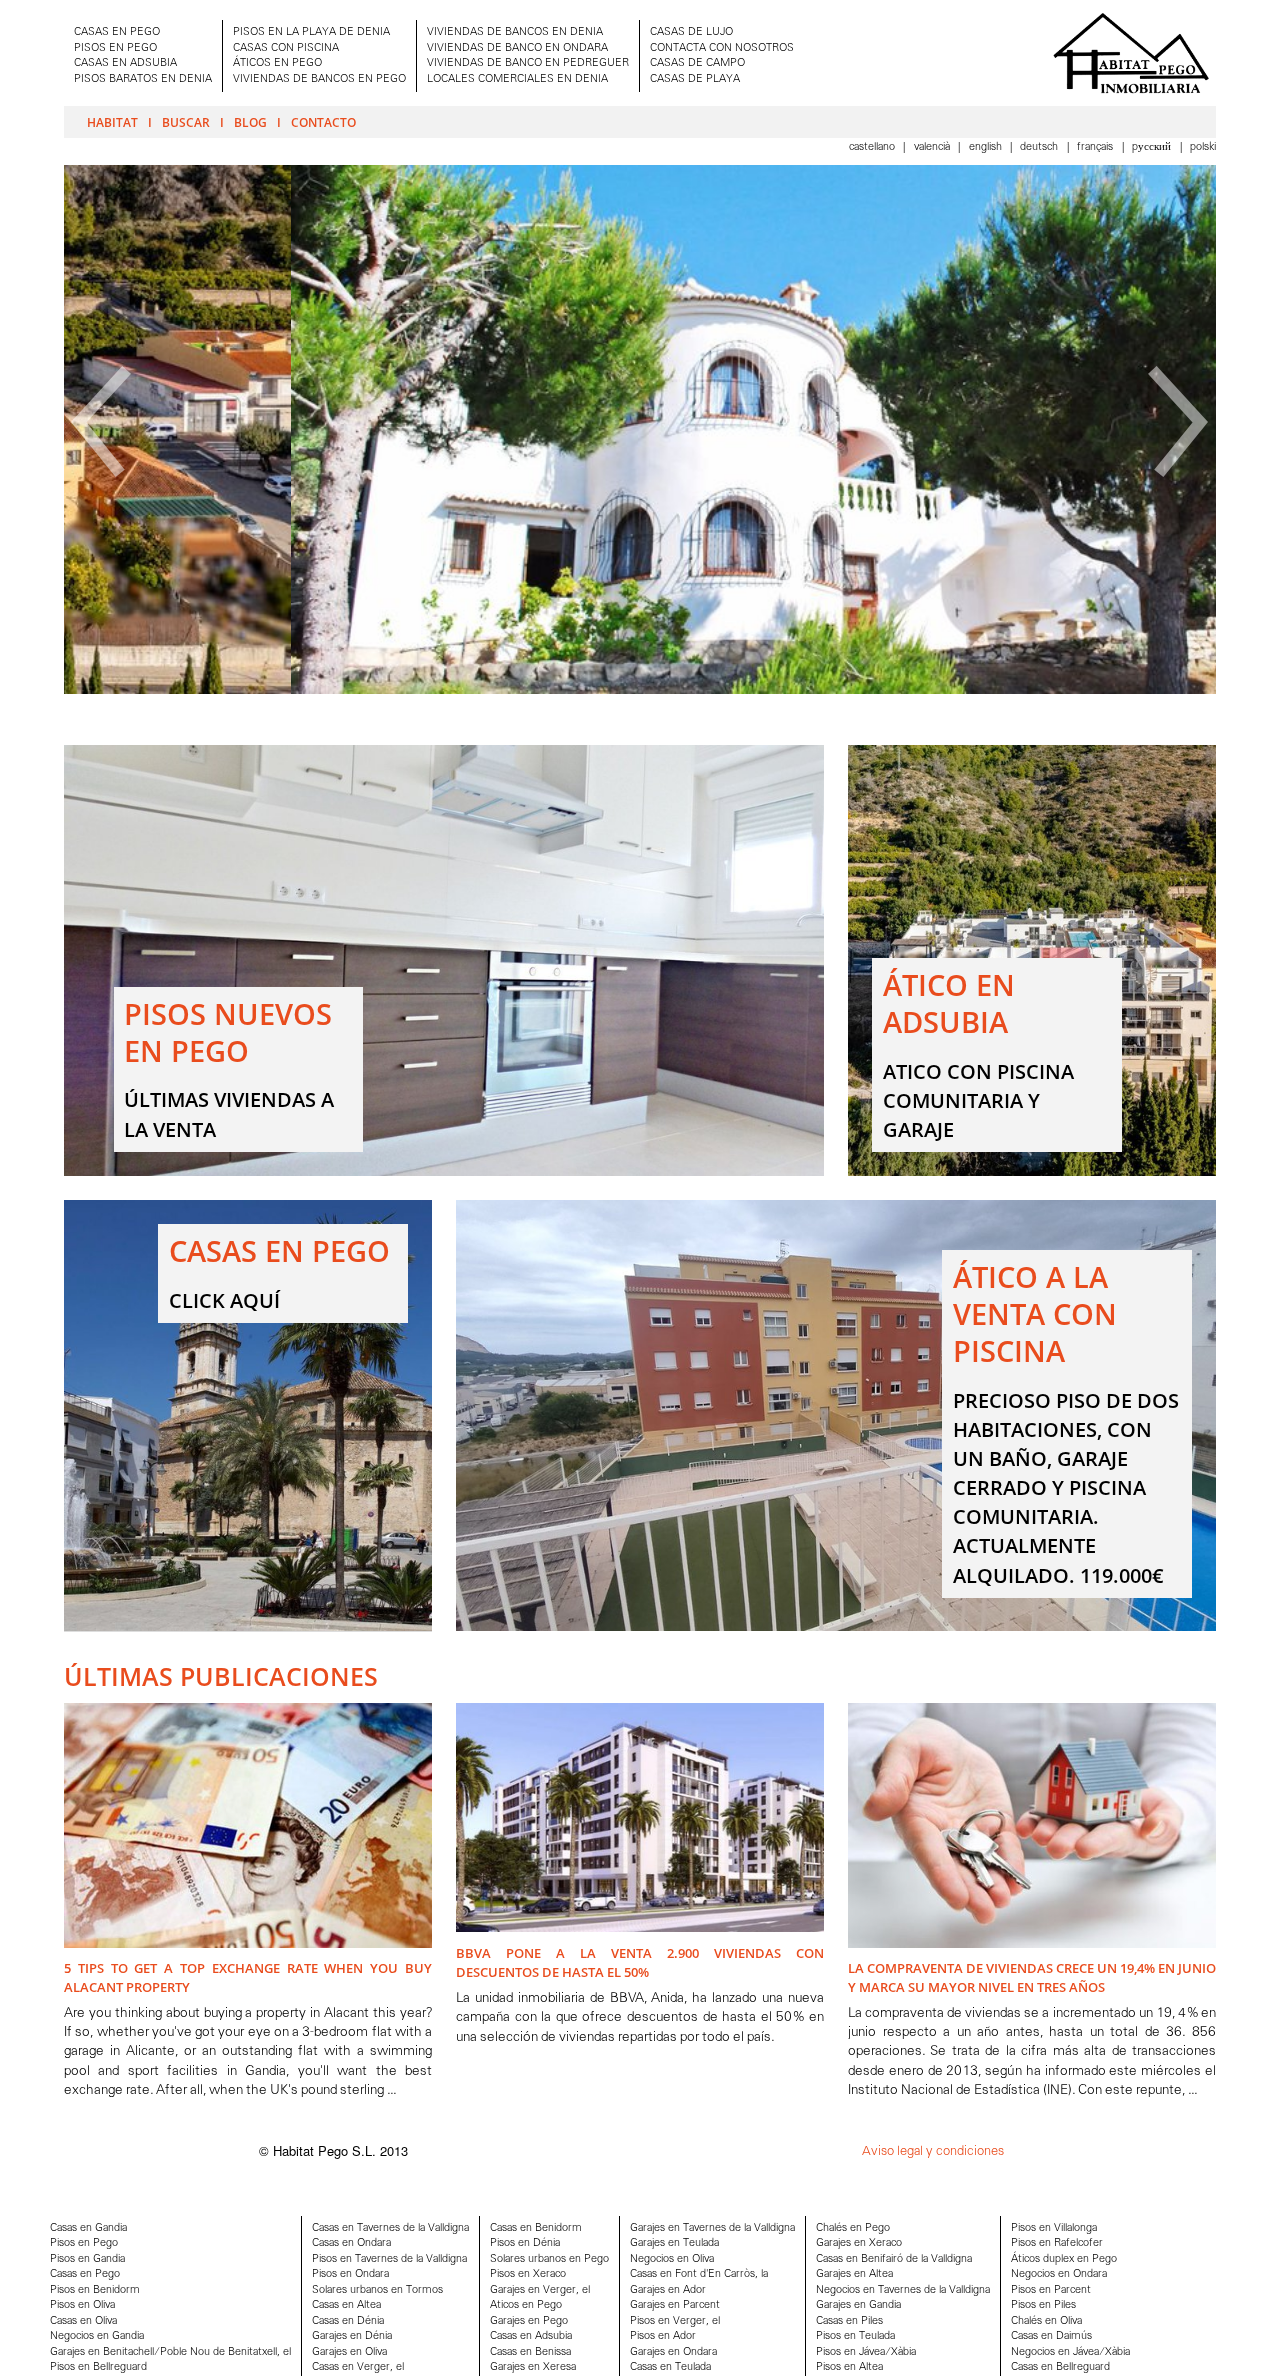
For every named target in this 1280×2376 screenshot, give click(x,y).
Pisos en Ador (663, 2336)
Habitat (112, 122)
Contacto (323, 122)
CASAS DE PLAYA (695, 79)
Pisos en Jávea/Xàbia (866, 2352)
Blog (250, 122)
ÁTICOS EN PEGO (277, 63)
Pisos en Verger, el (675, 2321)
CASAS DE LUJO (691, 32)
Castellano (873, 147)
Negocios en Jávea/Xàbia (1070, 2352)
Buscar (186, 122)
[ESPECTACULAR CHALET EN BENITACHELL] (640, 690)
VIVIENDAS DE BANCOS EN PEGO (319, 79)
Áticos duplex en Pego (1064, 2259)
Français (1096, 147)
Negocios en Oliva (672, 2259)
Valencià (933, 147)
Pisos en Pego (84, 2243)
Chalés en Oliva (1046, 2321)
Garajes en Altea (854, 2274)
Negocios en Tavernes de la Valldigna (903, 2290)
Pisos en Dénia (525, 2243)
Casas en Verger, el (358, 2367)
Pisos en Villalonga (1054, 2228)
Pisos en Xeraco (528, 2274)
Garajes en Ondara (673, 2352)
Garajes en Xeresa (533, 2367)
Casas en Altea (346, 2305)
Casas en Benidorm (536, 2228)
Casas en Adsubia (531, 2336)
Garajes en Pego (529, 2321)
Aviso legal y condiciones (933, 2151)
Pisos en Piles (1043, 2305)
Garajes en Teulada (674, 2243)
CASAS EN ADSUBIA (125, 63)
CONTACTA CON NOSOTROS (722, 48)
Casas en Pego (85, 2274)
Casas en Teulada (670, 2367)
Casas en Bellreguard (1060, 2367)
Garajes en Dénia (352, 2336)
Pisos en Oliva (82, 2305)
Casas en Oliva (83, 2321)
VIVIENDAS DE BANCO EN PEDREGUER (528, 63)
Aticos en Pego (526, 2305)
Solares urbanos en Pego (549, 2259)
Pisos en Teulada (855, 2336)
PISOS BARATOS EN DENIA (143, 79)
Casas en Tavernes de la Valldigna (390, 2228)
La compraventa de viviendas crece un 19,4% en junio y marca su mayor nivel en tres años (1032, 1977)
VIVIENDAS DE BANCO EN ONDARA (517, 48)
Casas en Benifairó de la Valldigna (894, 2259)
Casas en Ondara (351, 2243)
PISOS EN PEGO (115, 48)
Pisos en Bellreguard (98, 2367)
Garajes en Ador (668, 2290)
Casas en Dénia (348, 2321)
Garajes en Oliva (349, 2352)
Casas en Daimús (1051, 2336)
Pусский (1153, 147)
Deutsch (1040, 147)
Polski (1203, 147)
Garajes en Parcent (675, 2305)
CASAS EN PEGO (117, 32)
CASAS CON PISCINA (286, 48)
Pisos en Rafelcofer (1057, 2243)
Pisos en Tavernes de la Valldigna (389, 2259)
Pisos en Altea (849, 2367)
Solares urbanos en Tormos (377, 2290)
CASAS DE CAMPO (697, 63)
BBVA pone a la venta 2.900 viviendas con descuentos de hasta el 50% (640, 1962)
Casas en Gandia (88, 2228)
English (987, 147)
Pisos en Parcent (1051, 2290)
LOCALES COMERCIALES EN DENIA (517, 79)
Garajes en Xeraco (859, 2243)
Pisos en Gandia (87, 2259)
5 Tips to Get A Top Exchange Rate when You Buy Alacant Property (248, 1977)
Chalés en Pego (853, 2228)
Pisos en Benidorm (95, 2290)
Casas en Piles (849, 2321)
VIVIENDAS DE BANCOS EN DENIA (515, 32)
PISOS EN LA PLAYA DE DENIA (311, 32)
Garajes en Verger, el (540, 2290)
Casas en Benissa (530, 2352)
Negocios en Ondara (1059, 2274)
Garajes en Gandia (858, 2305)
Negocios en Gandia (97, 2336)
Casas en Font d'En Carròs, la (699, 2274)
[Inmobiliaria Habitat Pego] (1131, 53)
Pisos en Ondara (350, 2274)
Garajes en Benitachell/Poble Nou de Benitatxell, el (170, 2352)
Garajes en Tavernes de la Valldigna (712, 2228)
